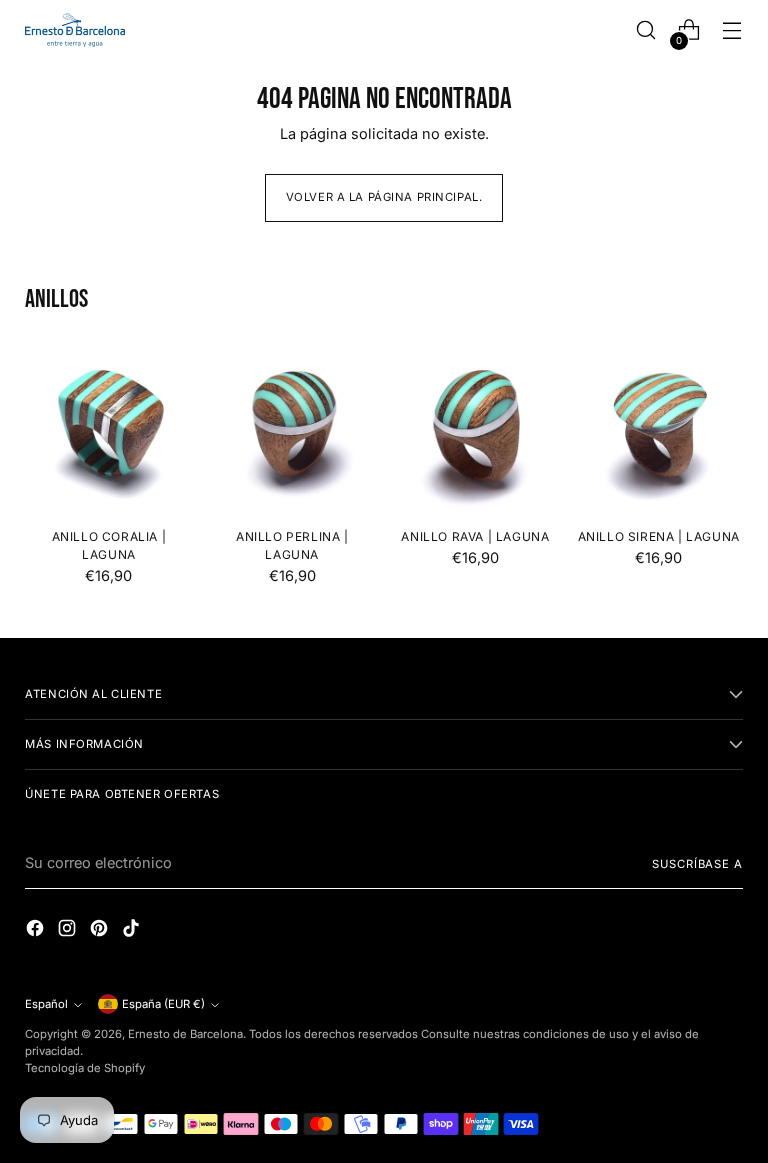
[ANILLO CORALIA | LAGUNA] (108, 428)
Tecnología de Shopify (85, 1068)
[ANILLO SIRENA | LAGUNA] (658, 428)
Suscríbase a (697, 864)
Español (46, 1004)
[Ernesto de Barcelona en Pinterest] (101, 931)
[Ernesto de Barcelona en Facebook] (37, 931)
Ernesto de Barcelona (185, 1034)
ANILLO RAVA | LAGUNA (475, 536)
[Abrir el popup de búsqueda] (646, 30)
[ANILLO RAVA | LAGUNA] (475, 428)
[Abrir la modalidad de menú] (732, 30)
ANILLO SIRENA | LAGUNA (659, 536)
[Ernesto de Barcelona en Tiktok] (133, 931)
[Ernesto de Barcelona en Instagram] (69, 931)
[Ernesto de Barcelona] (75, 30)
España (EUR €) (163, 1004)
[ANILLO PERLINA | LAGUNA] (292, 428)
